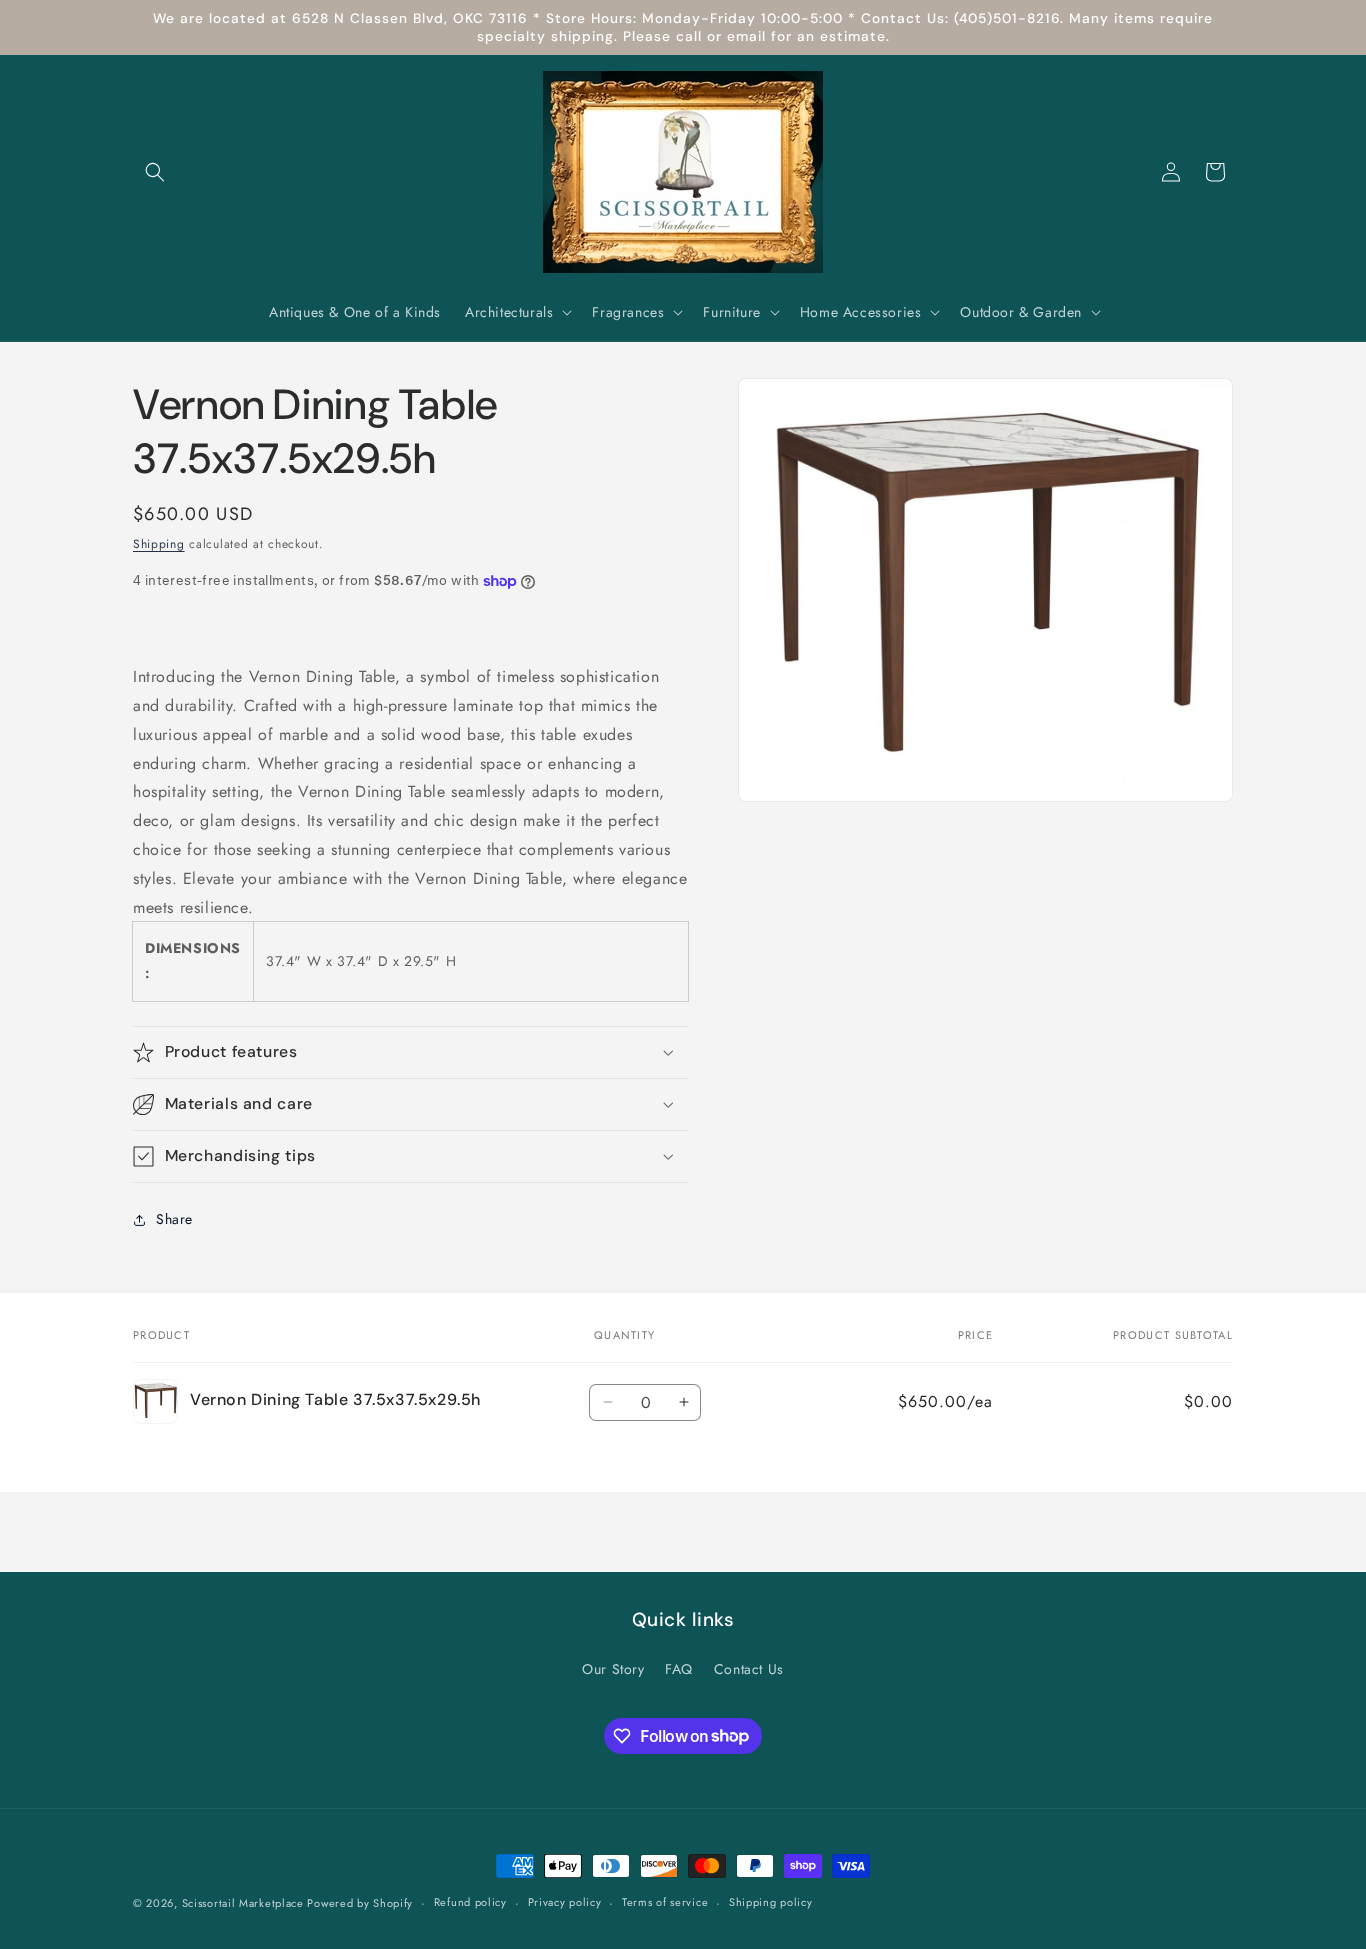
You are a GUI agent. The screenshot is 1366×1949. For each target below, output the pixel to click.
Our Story (613, 1669)
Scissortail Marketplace (245, 1903)
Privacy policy (565, 1902)
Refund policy (470, 1902)
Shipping (159, 544)
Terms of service (665, 1902)
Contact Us (749, 1669)
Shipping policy (771, 1902)
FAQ (679, 1669)
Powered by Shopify (360, 1903)
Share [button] (174, 1219)
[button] (155, 172)
